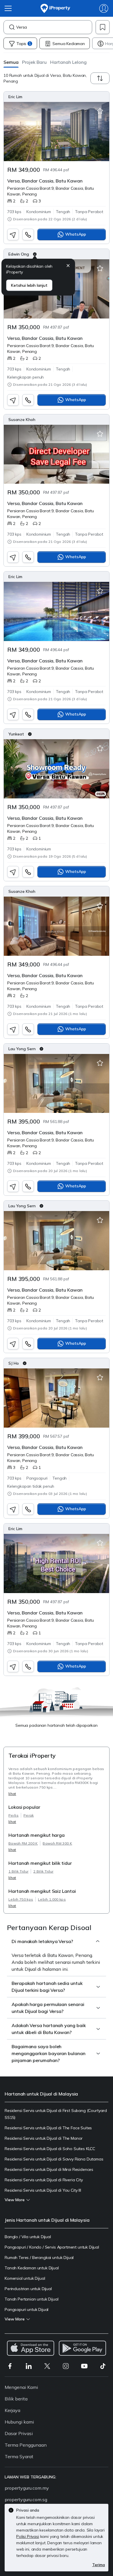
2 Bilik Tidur (43, 1871)
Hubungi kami (19, 2422)
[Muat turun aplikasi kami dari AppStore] (31, 2348)
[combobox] (54, 27)
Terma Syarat (19, 2456)
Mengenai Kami (21, 2387)
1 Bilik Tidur (18, 1871)
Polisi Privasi (28, 2536)
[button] (11, 62)
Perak (29, 1815)
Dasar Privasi (19, 2433)
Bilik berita (16, 2399)
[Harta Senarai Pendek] (100, 111)
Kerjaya (12, 2410)
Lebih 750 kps (21, 1899)
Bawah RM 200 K (23, 1843)
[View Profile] (57, 97)
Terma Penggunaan (26, 2445)
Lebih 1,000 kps (52, 1899)
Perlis (13, 1815)
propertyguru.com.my (27, 2488)
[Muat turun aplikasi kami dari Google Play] (82, 2348)
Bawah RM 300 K (57, 1843)
